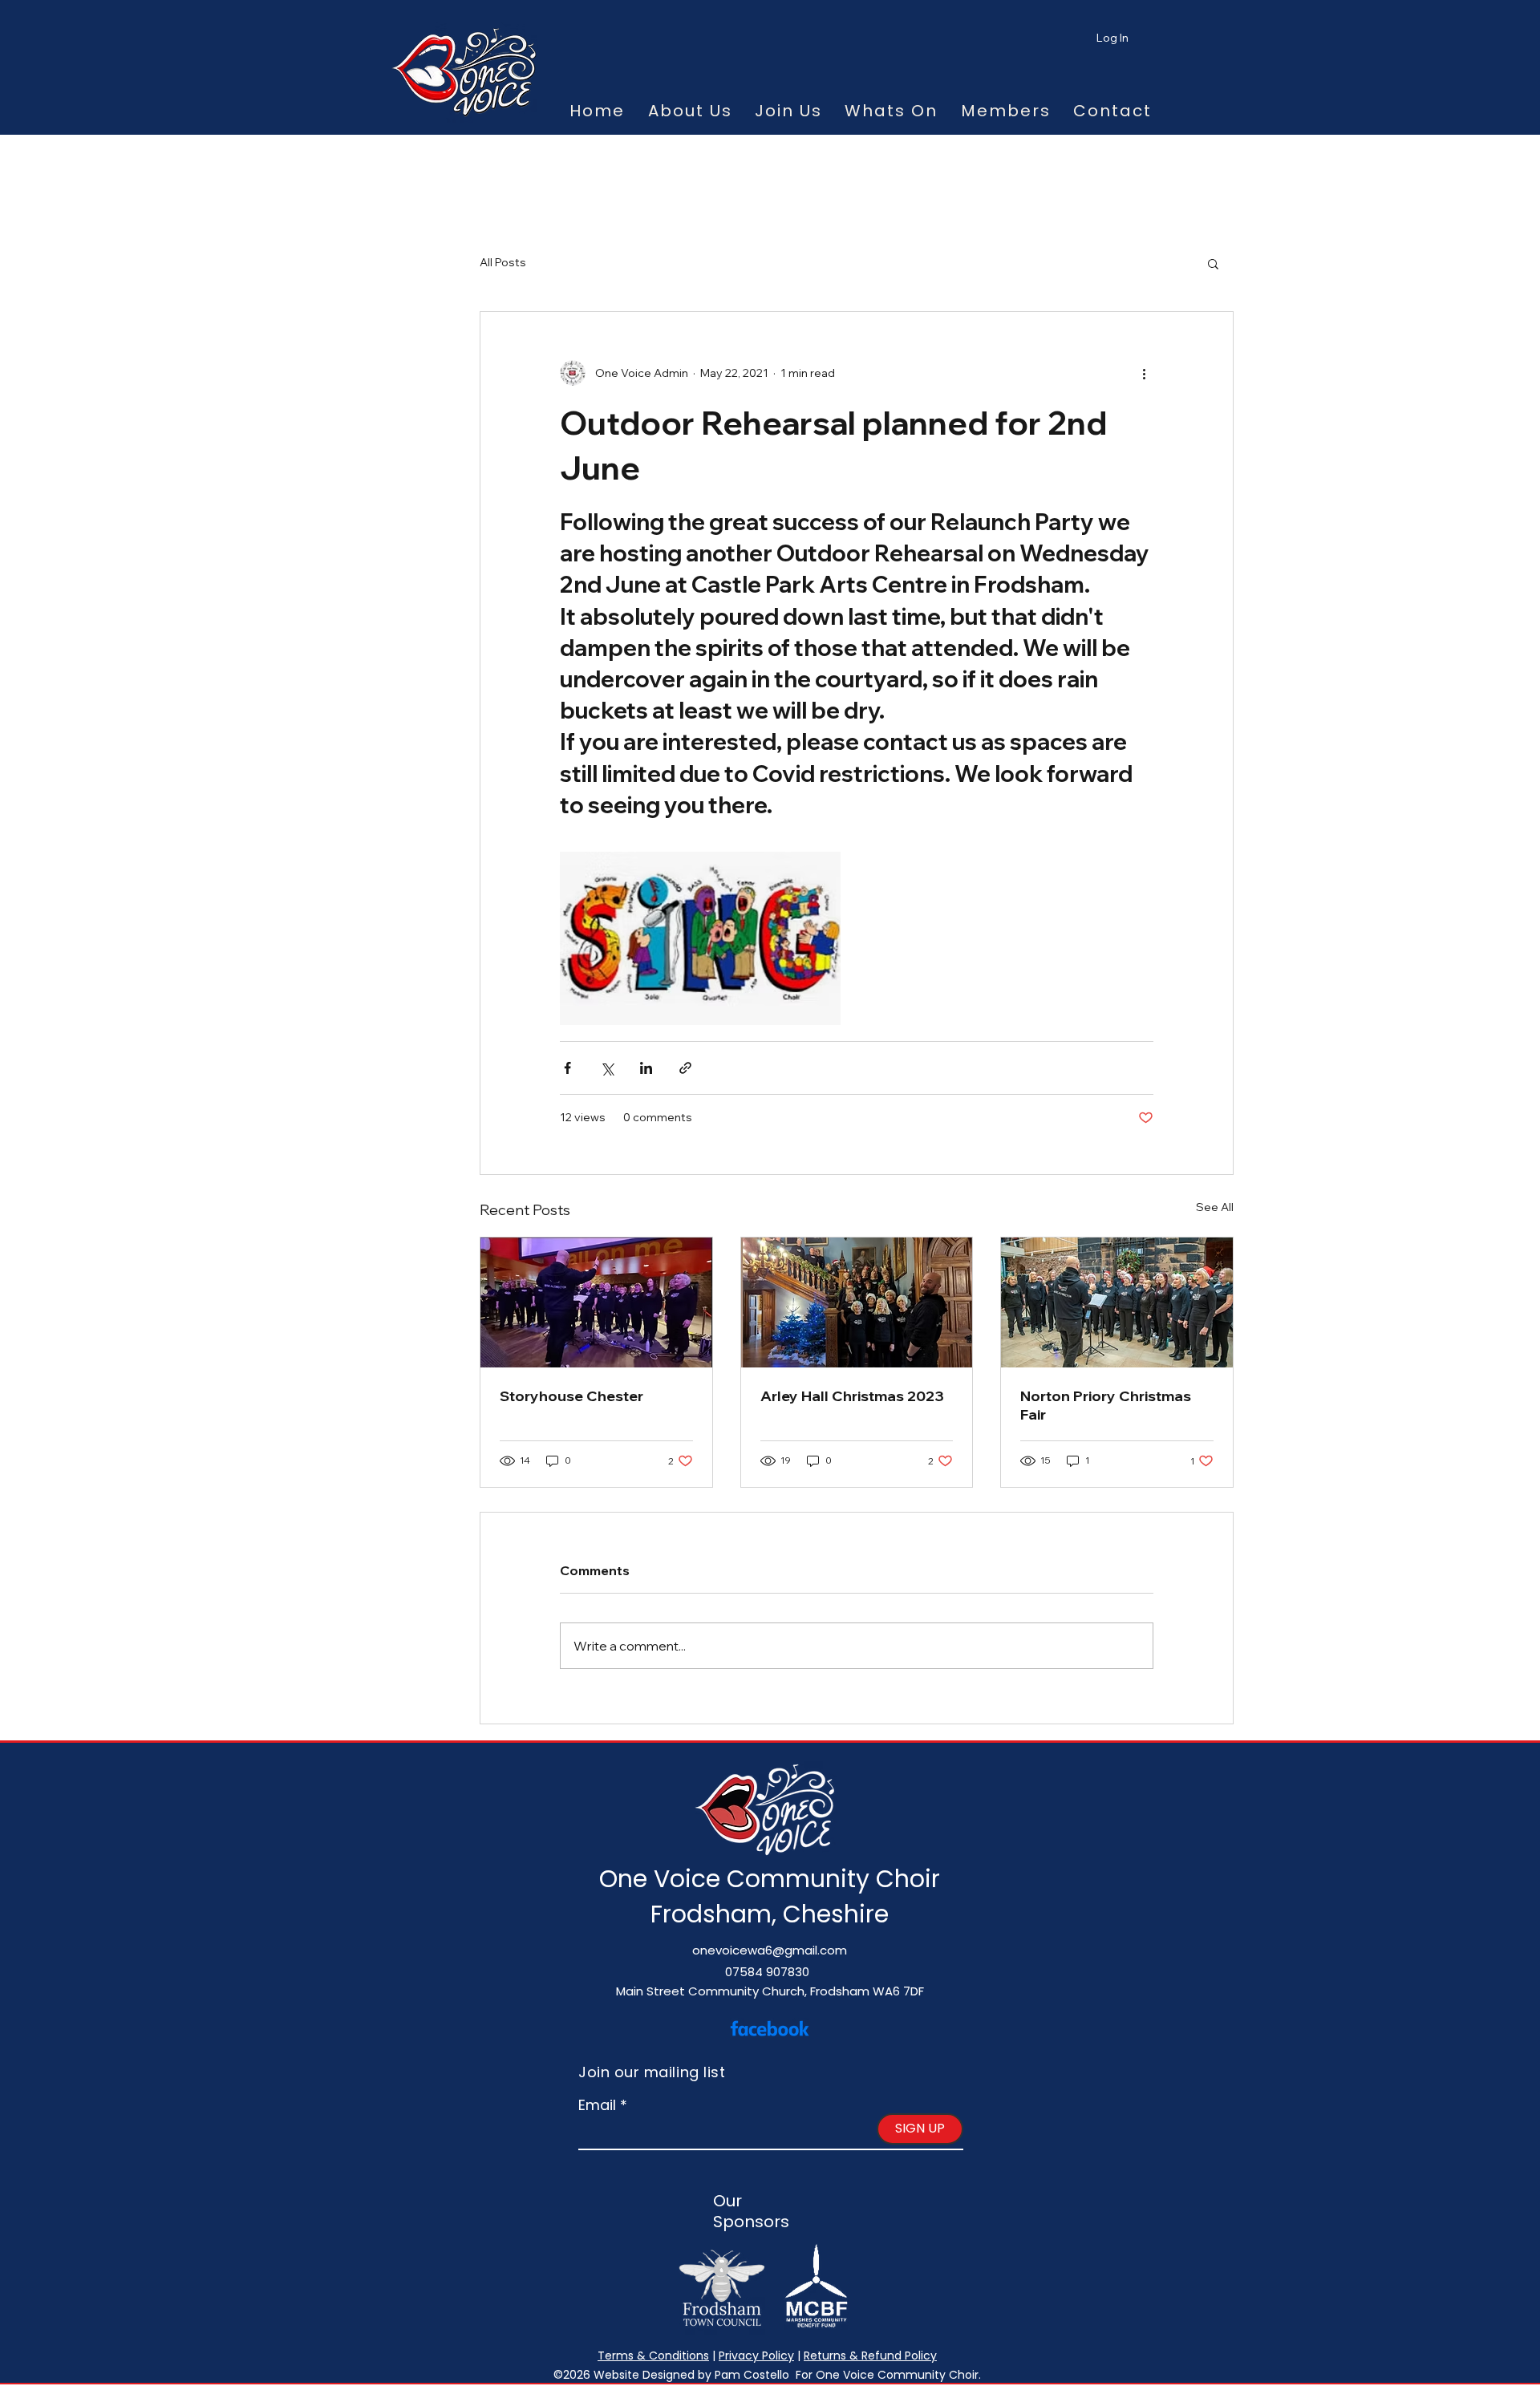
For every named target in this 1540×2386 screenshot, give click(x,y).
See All (1215, 1207)
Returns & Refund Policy (870, 2356)
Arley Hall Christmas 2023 (852, 1396)
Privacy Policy (756, 2356)
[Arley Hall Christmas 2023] (857, 1302)
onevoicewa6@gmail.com (770, 1950)
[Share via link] (685, 1068)
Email (597, 2105)
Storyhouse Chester (571, 1396)
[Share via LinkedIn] (646, 1068)
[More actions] (1144, 373)
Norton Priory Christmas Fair (1106, 1405)
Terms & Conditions (653, 2356)
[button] (1213, 263)
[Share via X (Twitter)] (607, 1068)
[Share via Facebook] (567, 1068)
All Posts (503, 262)
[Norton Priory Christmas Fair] (1117, 1302)
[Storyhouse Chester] (596, 1302)
